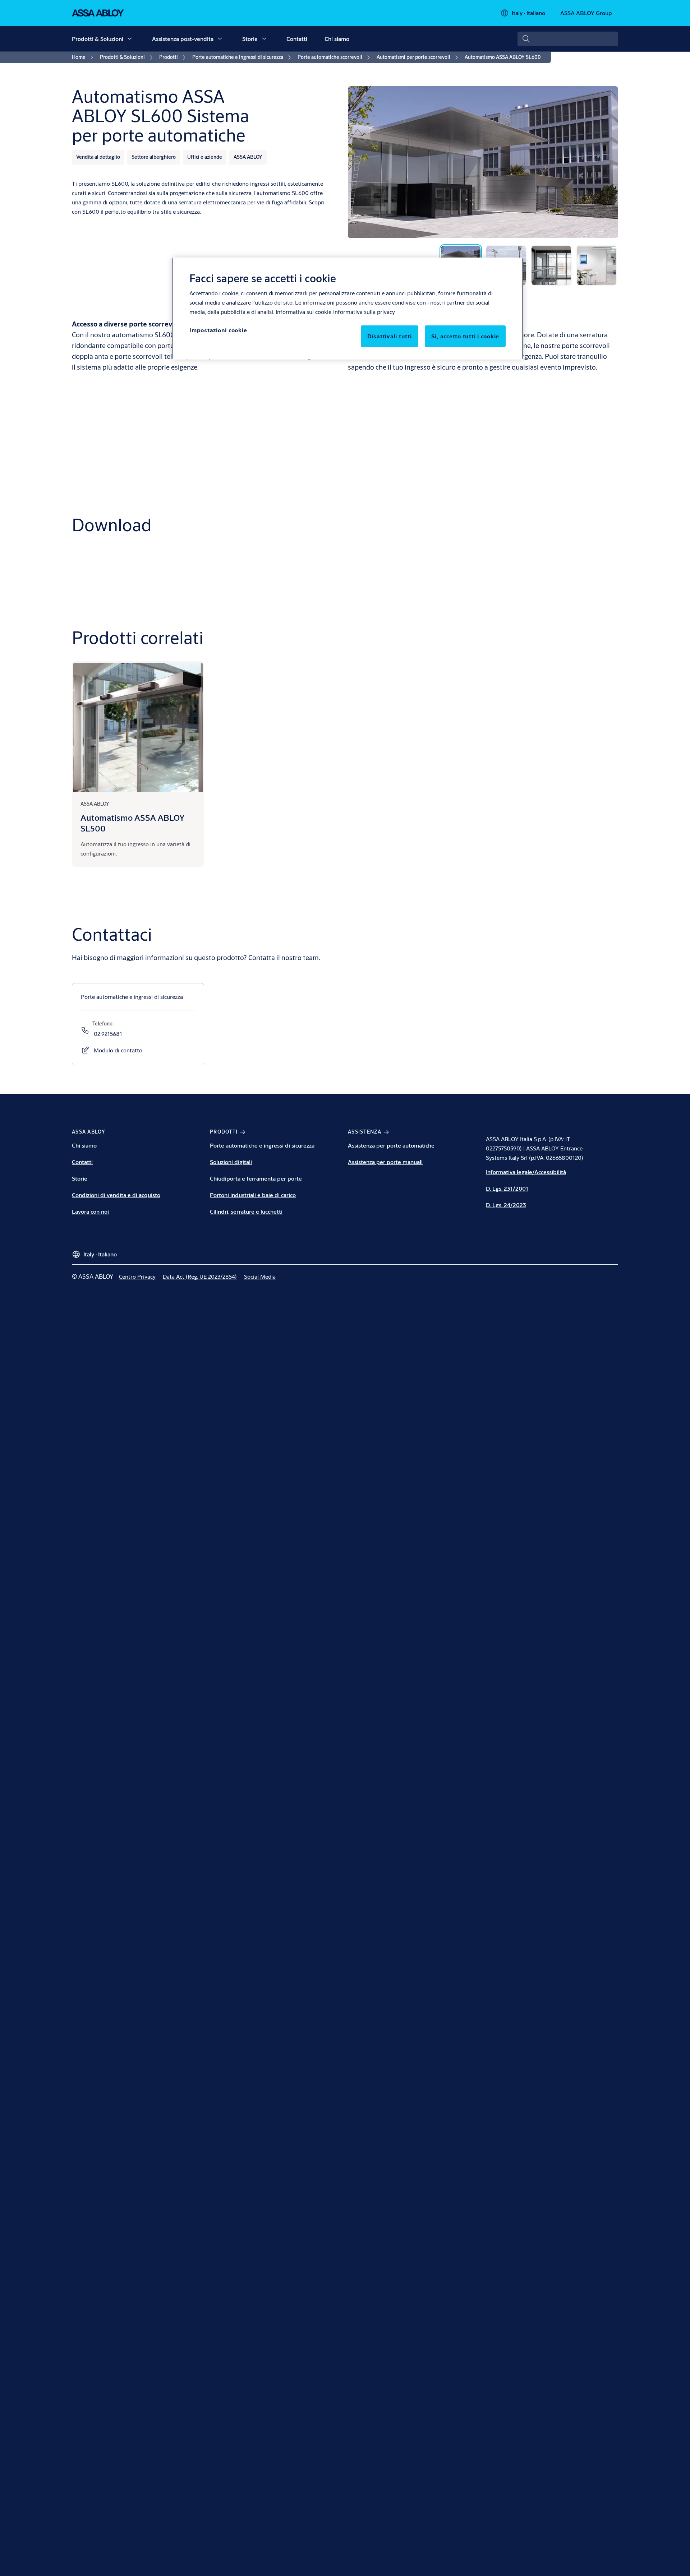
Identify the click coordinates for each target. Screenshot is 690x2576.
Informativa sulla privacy (364, 312)
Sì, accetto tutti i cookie (465, 336)
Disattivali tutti (390, 336)
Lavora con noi (90, 1211)
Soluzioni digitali (231, 1162)
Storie (250, 39)
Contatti (297, 39)
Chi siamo (337, 39)
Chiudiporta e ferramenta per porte (256, 1178)
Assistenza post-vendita (183, 39)
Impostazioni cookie (218, 330)
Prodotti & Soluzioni (98, 39)
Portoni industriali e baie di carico (253, 1195)
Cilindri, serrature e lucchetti (246, 1211)
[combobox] (568, 39)
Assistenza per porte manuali (385, 1162)
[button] (130, 39)
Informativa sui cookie (303, 312)
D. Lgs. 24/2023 (506, 1205)
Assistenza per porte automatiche (391, 1145)
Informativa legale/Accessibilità (526, 1172)
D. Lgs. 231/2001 (507, 1188)
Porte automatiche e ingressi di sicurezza (262, 1145)
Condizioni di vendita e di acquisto (116, 1195)
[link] (84, 57)
